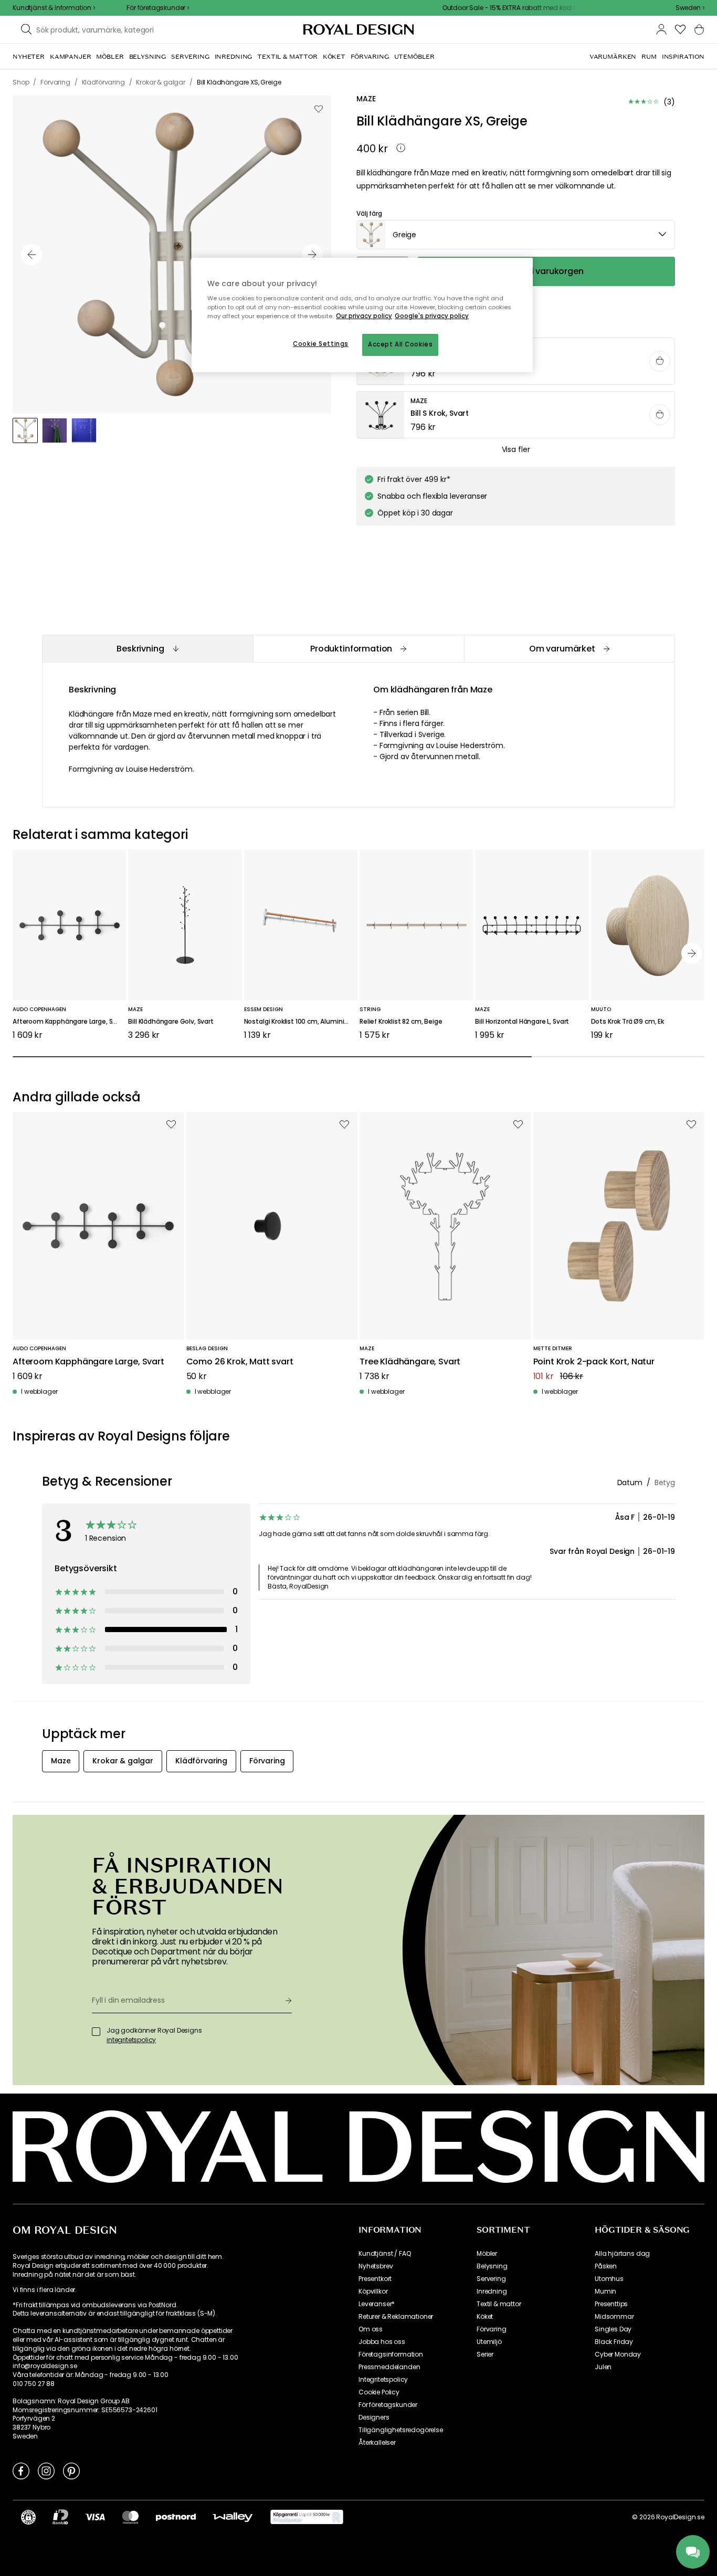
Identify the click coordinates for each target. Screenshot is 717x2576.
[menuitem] (29, 57)
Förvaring (492, 2329)
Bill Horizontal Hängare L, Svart (522, 1022)
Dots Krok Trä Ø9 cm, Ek (628, 1022)
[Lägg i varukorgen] (660, 361)
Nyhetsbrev (376, 2266)
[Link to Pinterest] (71, 2470)
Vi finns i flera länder (44, 2290)
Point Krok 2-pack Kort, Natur (594, 1362)
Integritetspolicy (383, 2380)
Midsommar (614, 2317)
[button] (690, 8)
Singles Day (613, 2329)
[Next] (692, 953)
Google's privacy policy (432, 316)
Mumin (605, 2291)
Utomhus (609, 2279)
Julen (603, 2367)
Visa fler (516, 449)
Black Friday (614, 2342)
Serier (485, 2354)
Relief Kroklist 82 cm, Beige (401, 1022)
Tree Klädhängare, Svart (410, 1362)
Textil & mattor (499, 2304)
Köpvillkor (373, 2291)
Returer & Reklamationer (396, 2317)
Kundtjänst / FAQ (384, 2254)
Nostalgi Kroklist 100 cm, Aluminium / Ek (301, 1022)
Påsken (606, 2266)
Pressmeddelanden (389, 2367)
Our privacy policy (364, 316)
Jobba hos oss (382, 2342)
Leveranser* (377, 2304)
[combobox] (690, 8)
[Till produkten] (516, 415)
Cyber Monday (618, 2354)
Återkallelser (377, 2443)
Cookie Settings (321, 344)
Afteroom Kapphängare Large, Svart (69, 1022)
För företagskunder (388, 2405)
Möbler (487, 2254)
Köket (485, 2317)
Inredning (492, 2291)
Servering (491, 2279)
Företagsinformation (391, 2354)
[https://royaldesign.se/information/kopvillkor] (307, 2517)
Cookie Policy (379, 2392)
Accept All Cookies (400, 344)
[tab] (147, 649)
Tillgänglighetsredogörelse (401, 2430)
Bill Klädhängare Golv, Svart (171, 1022)
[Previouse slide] (31, 255)
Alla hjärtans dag (622, 2254)
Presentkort (375, 2279)
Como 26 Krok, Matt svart (240, 1362)
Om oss (371, 2329)
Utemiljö (489, 2342)
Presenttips (611, 2304)
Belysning (492, 2266)
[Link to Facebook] (21, 2470)
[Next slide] (312, 255)
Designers (374, 2417)
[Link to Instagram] (46, 2470)
